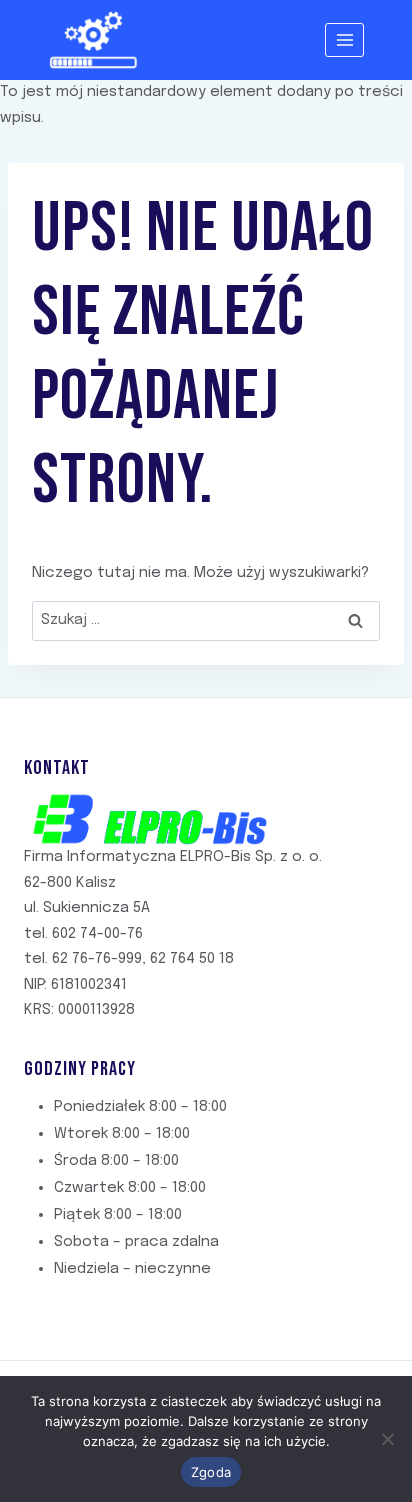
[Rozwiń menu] (344, 39)
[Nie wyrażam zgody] (387, 1439)
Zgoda (211, 1472)
